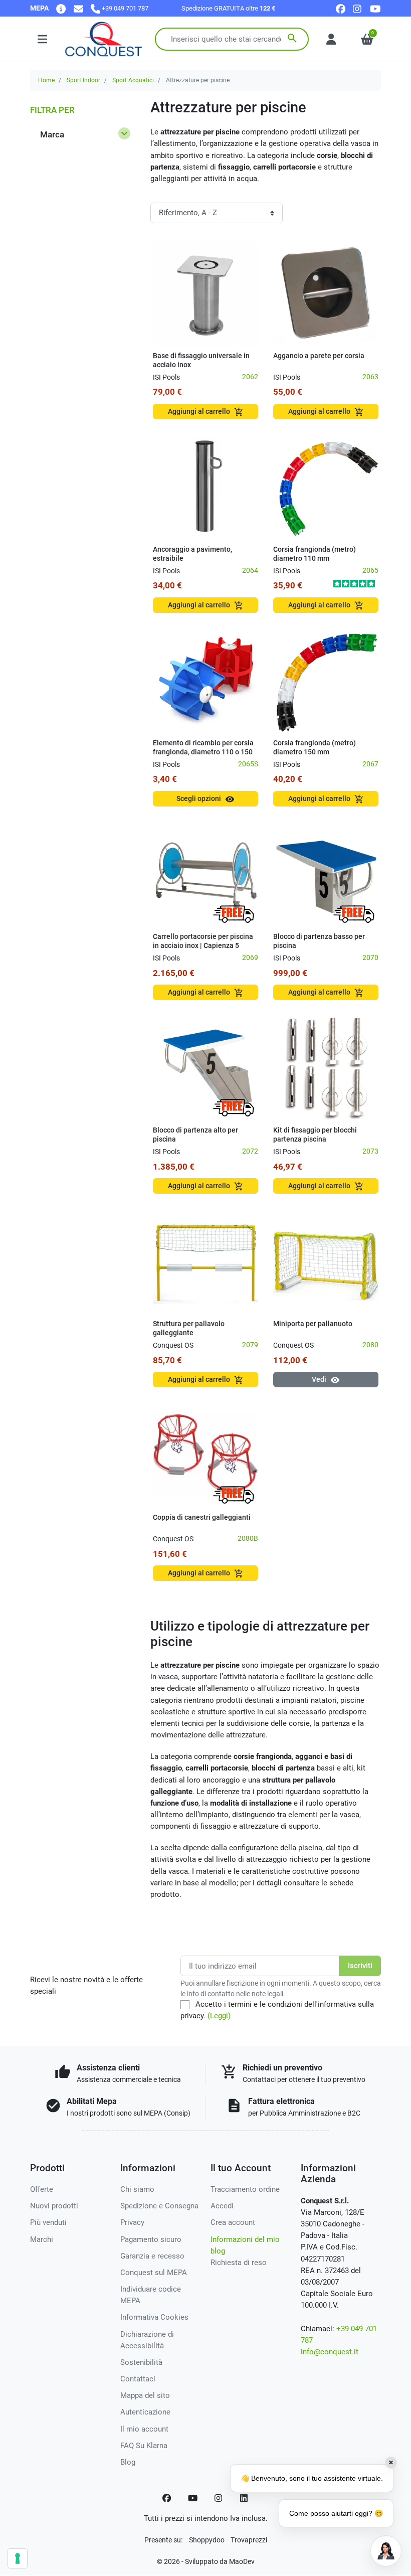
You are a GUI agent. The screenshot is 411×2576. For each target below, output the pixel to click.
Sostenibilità (141, 2362)
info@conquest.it (330, 2352)
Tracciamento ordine (245, 2189)
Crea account (233, 2222)
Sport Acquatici (133, 80)
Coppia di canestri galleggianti (202, 1517)
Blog (128, 2462)
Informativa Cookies (154, 2317)
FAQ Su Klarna (144, 2446)
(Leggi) (219, 2016)
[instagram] (358, 8)
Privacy (132, 2222)
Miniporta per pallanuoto (313, 1324)
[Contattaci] (78, 8)
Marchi (42, 2239)
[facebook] (341, 8)
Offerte (42, 2189)
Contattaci (138, 2379)
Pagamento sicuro (151, 2239)
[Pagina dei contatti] (61, 8)
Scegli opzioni (205, 799)
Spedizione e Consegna (159, 2206)
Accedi (222, 2206)
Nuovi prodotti (54, 2206)
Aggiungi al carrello (206, 412)
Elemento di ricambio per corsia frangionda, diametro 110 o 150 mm (203, 752)
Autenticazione (145, 2412)
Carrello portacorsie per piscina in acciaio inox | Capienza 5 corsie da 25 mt (203, 945)
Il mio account (144, 2429)
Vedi (326, 1380)
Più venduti (48, 2222)
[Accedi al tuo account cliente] (331, 39)
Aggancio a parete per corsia (319, 356)
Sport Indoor (83, 80)
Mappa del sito (145, 2395)
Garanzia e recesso (152, 2256)
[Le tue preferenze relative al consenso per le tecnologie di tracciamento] (18, 2558)
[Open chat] (386, 2551)
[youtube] (375, 8)
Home (46, 80)
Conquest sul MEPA (154, 2273)
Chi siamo (137, 2189)
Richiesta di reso (239, 2263)
